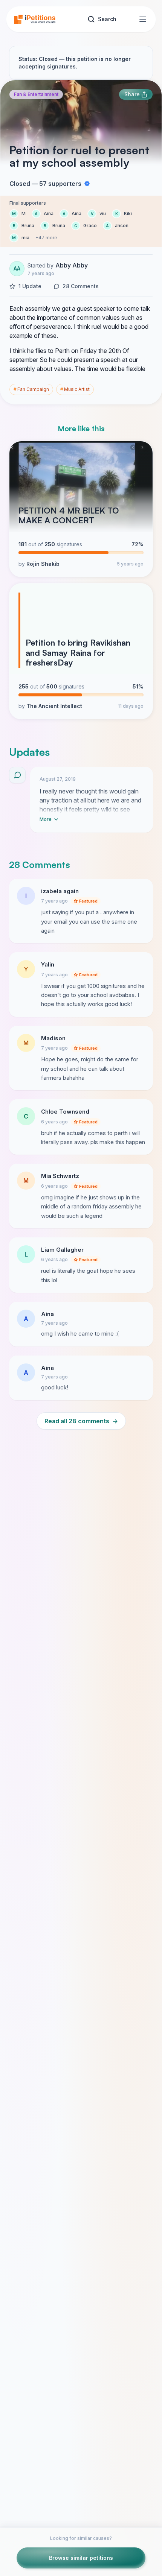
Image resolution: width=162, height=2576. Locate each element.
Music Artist (75, 389)
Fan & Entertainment (36, 94)
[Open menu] (143, 19)
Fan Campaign (31, 389)
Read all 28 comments (81, 1421)
